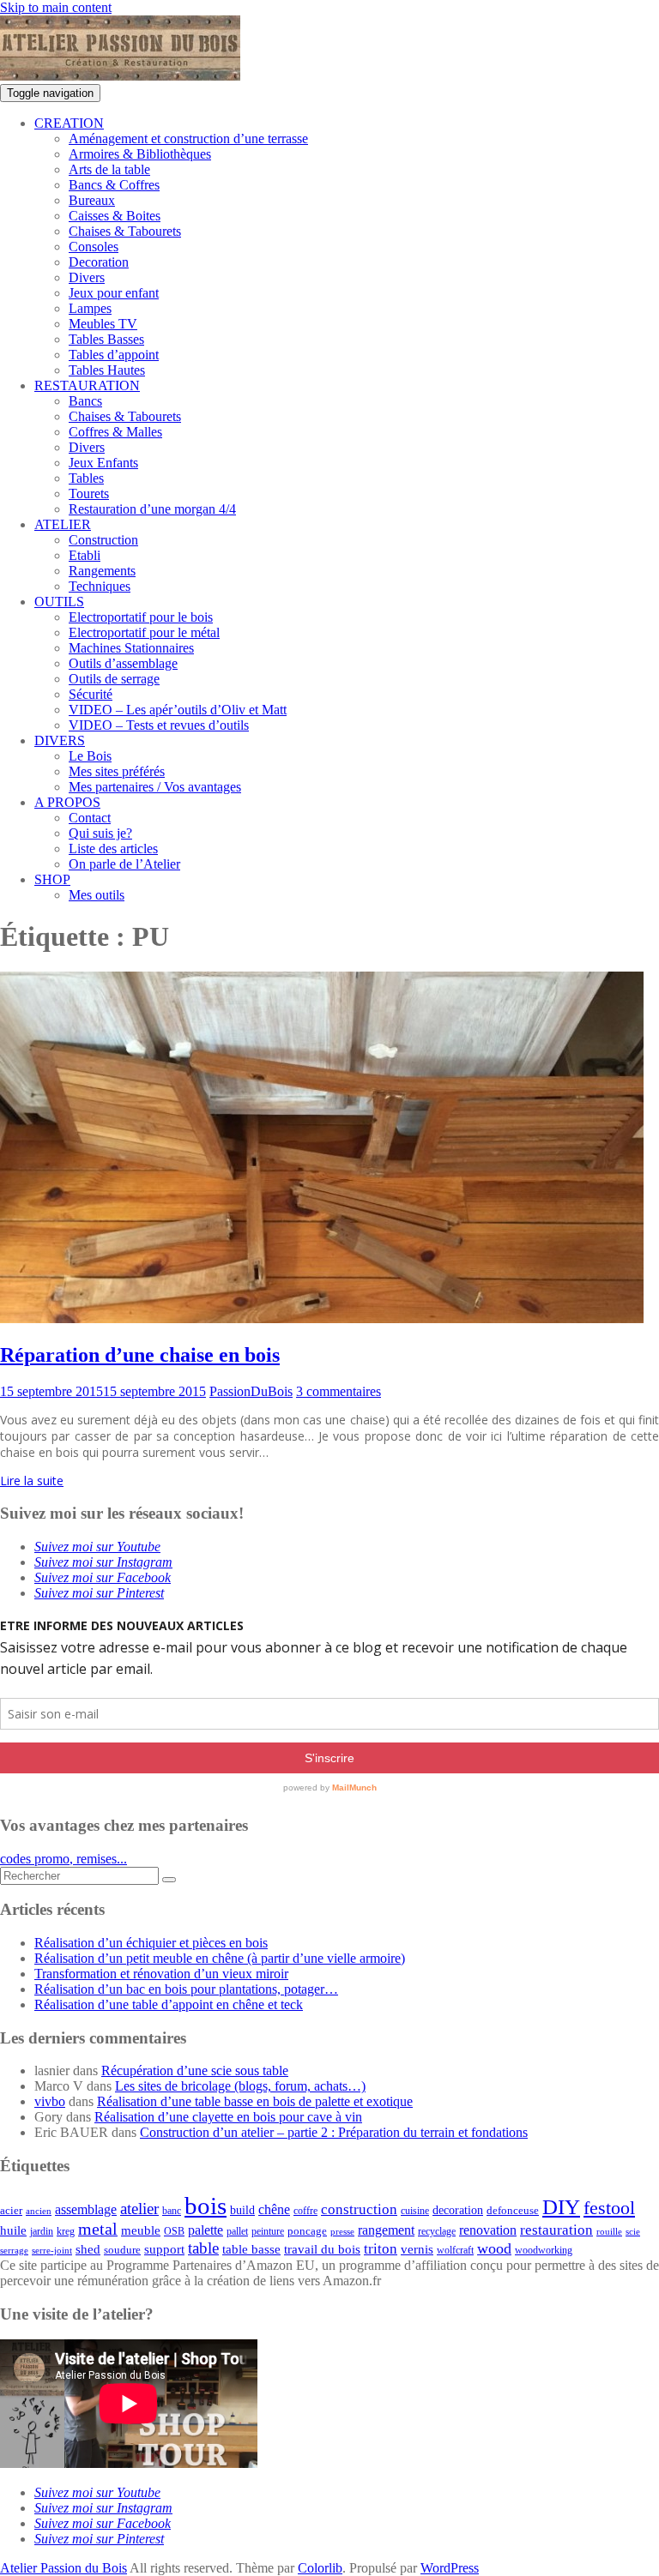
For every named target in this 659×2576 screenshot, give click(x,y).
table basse (251, 2249)
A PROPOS (67, 802)
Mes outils (97, 895)
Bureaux (92, 200)
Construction (103, 540)
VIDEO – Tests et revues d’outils (159, 725)
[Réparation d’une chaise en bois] (322, 1318)
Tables (86, 478)
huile (13, 2230)
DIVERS (60, 740)
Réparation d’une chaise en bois (140, 1355)
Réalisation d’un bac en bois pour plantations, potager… (186, 1989)
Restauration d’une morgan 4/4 (152, 509)
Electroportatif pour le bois (141, 617)
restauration (556, 2230)
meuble (141, 2230)
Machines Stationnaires (131, 648)
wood (494, 2248)
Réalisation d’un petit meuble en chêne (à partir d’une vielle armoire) (220, 1958)
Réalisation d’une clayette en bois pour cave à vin (228, 2117)
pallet (237, 2231)
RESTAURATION (87, 385)
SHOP (52, 879)
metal (98, 2229)
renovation (488, 2230)
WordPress (450, 2568)
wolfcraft (455, 2251)
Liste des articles (113, 849)
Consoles (94, 247)
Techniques (100, 586)
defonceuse (513, 2210)
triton (381, 2249)
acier (11, 2210)
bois (206, 2206)
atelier (139, 2209)
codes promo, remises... (63, 1859)
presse (342, 2232)
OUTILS (59, 602)
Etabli (85, 555)
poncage (307, 2231)
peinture (268, 2232)
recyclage (437, 2231)
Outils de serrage (114, 679)
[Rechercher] (169, 1880)
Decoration (99, 262)
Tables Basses (106, 339)
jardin (42, 2232)
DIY (561, 2207)
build (242, 2210)
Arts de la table (109, 169)
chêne (274, 2209)
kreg (66, 2231)
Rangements (102, 571)
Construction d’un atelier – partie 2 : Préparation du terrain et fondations (334, 2132)
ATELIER (63, 524)
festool (609, 2208)
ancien (39, 2211)
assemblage (86, 2210)
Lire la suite (32, 1481)
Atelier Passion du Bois (63, 2568)
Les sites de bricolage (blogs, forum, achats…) (240, 2086)
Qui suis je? (100, 833)
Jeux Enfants (103, 463)
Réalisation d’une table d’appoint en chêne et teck (169, 2004)
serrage (14, 2251)
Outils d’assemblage (123, 663)
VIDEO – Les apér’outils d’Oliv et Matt (178, 710)
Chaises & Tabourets (125, 231)
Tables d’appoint (114, 355)
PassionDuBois (251, 1391)
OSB (174, 2232)
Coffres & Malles (115, 432)
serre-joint (52, 2251)
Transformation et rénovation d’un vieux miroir (161, 1974)
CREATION (69, 123)
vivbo (50, 2101)
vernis (417, 2249)
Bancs (85, 401)
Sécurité (91, 694)
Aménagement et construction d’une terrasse (188, 138)
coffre (305, 2211)
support (164, 2249)
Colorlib (320, 2568)
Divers (87, 277)
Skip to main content (56, 7)
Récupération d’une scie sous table (195, 2070)
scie (633, 2232)
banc (172, 2211)
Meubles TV (103, 324)
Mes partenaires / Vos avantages (155, 787)
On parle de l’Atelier (124, 864)
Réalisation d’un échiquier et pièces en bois (151, 1943)
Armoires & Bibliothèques (140, 154)
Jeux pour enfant (114, 293)
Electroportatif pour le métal (144, 632)
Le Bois (90, 756)
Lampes (90, 308)
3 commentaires (339, 1391)
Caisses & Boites (115, 216)
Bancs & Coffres (114, 185)
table (203, 2248)
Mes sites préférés (117, 771)
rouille (609, 2232)
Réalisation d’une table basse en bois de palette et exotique (255, 2101)
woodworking (544, 2251)
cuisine (415, 2211)
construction (359, 2209)
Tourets (89, 494)
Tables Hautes (107, 370)
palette (206, 2230)
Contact (90, 818)
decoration (458, 2210)
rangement (386, 2230)
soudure (122, 2250)
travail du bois (322, 2249)
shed (88, 2249)
